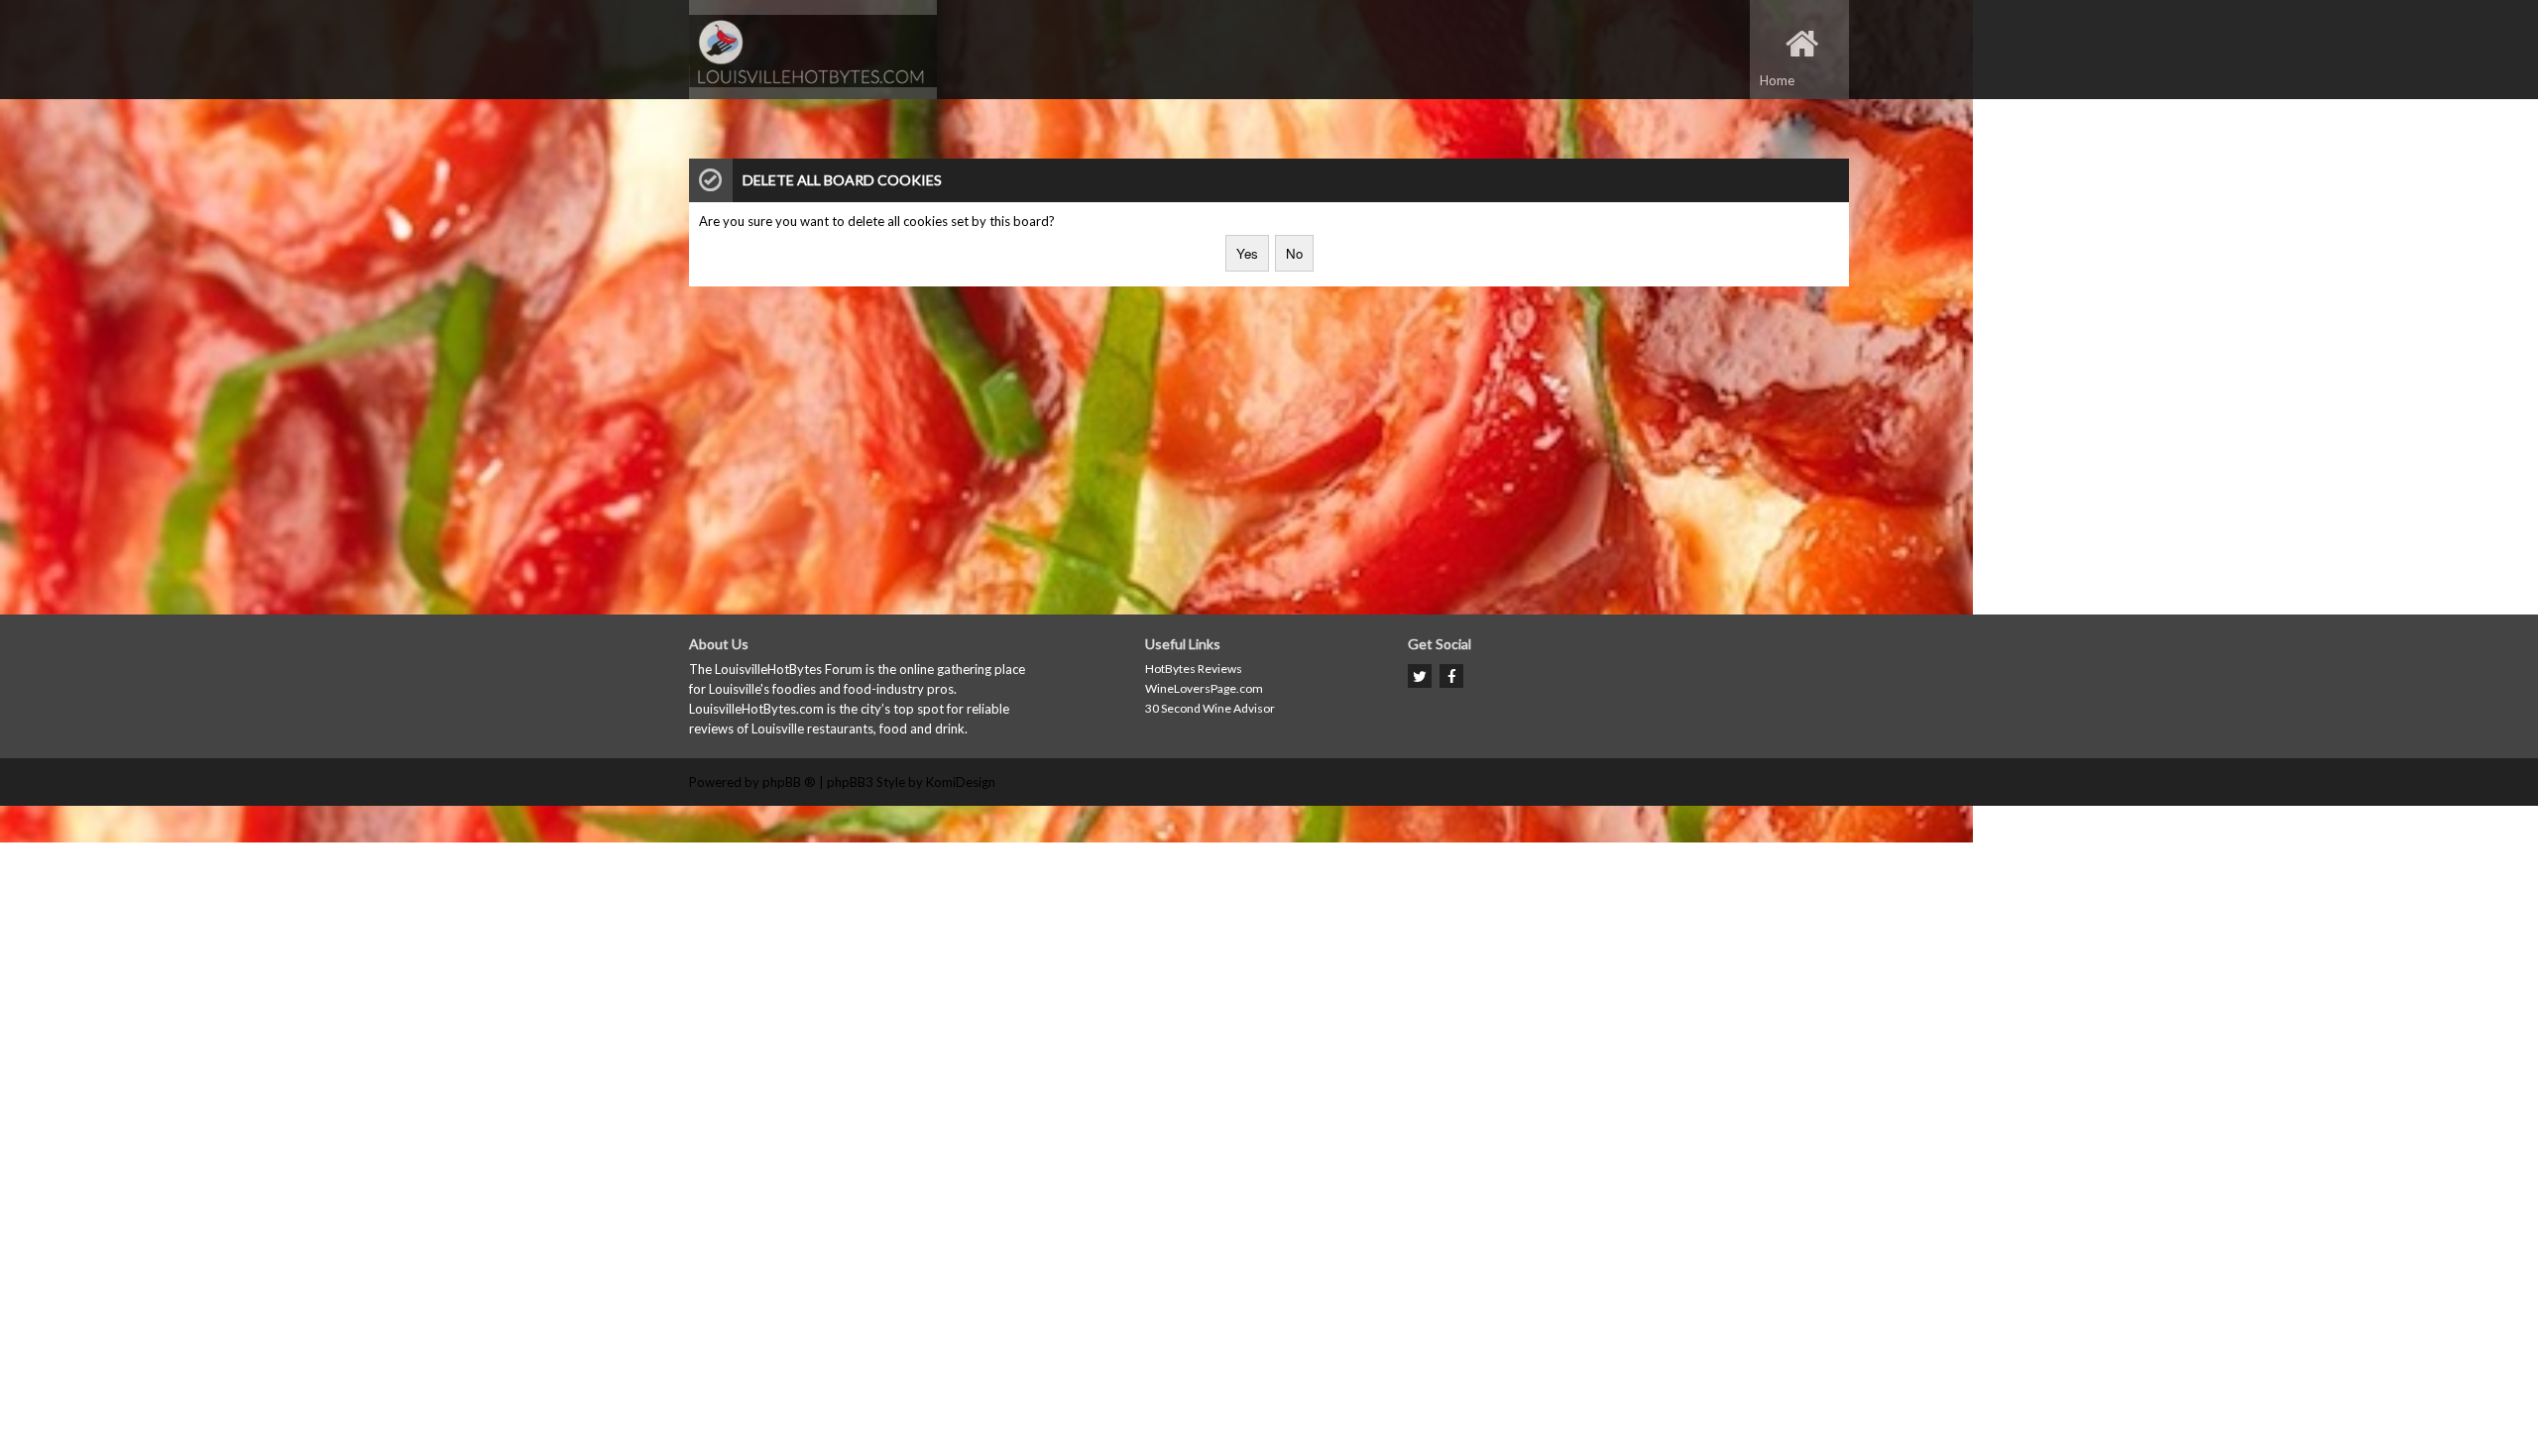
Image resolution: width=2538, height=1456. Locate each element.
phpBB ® (789, 782)
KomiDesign (961, 782)
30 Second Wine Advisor (1210, 708)
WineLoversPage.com (1204, 688)
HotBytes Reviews (1194, 669)
